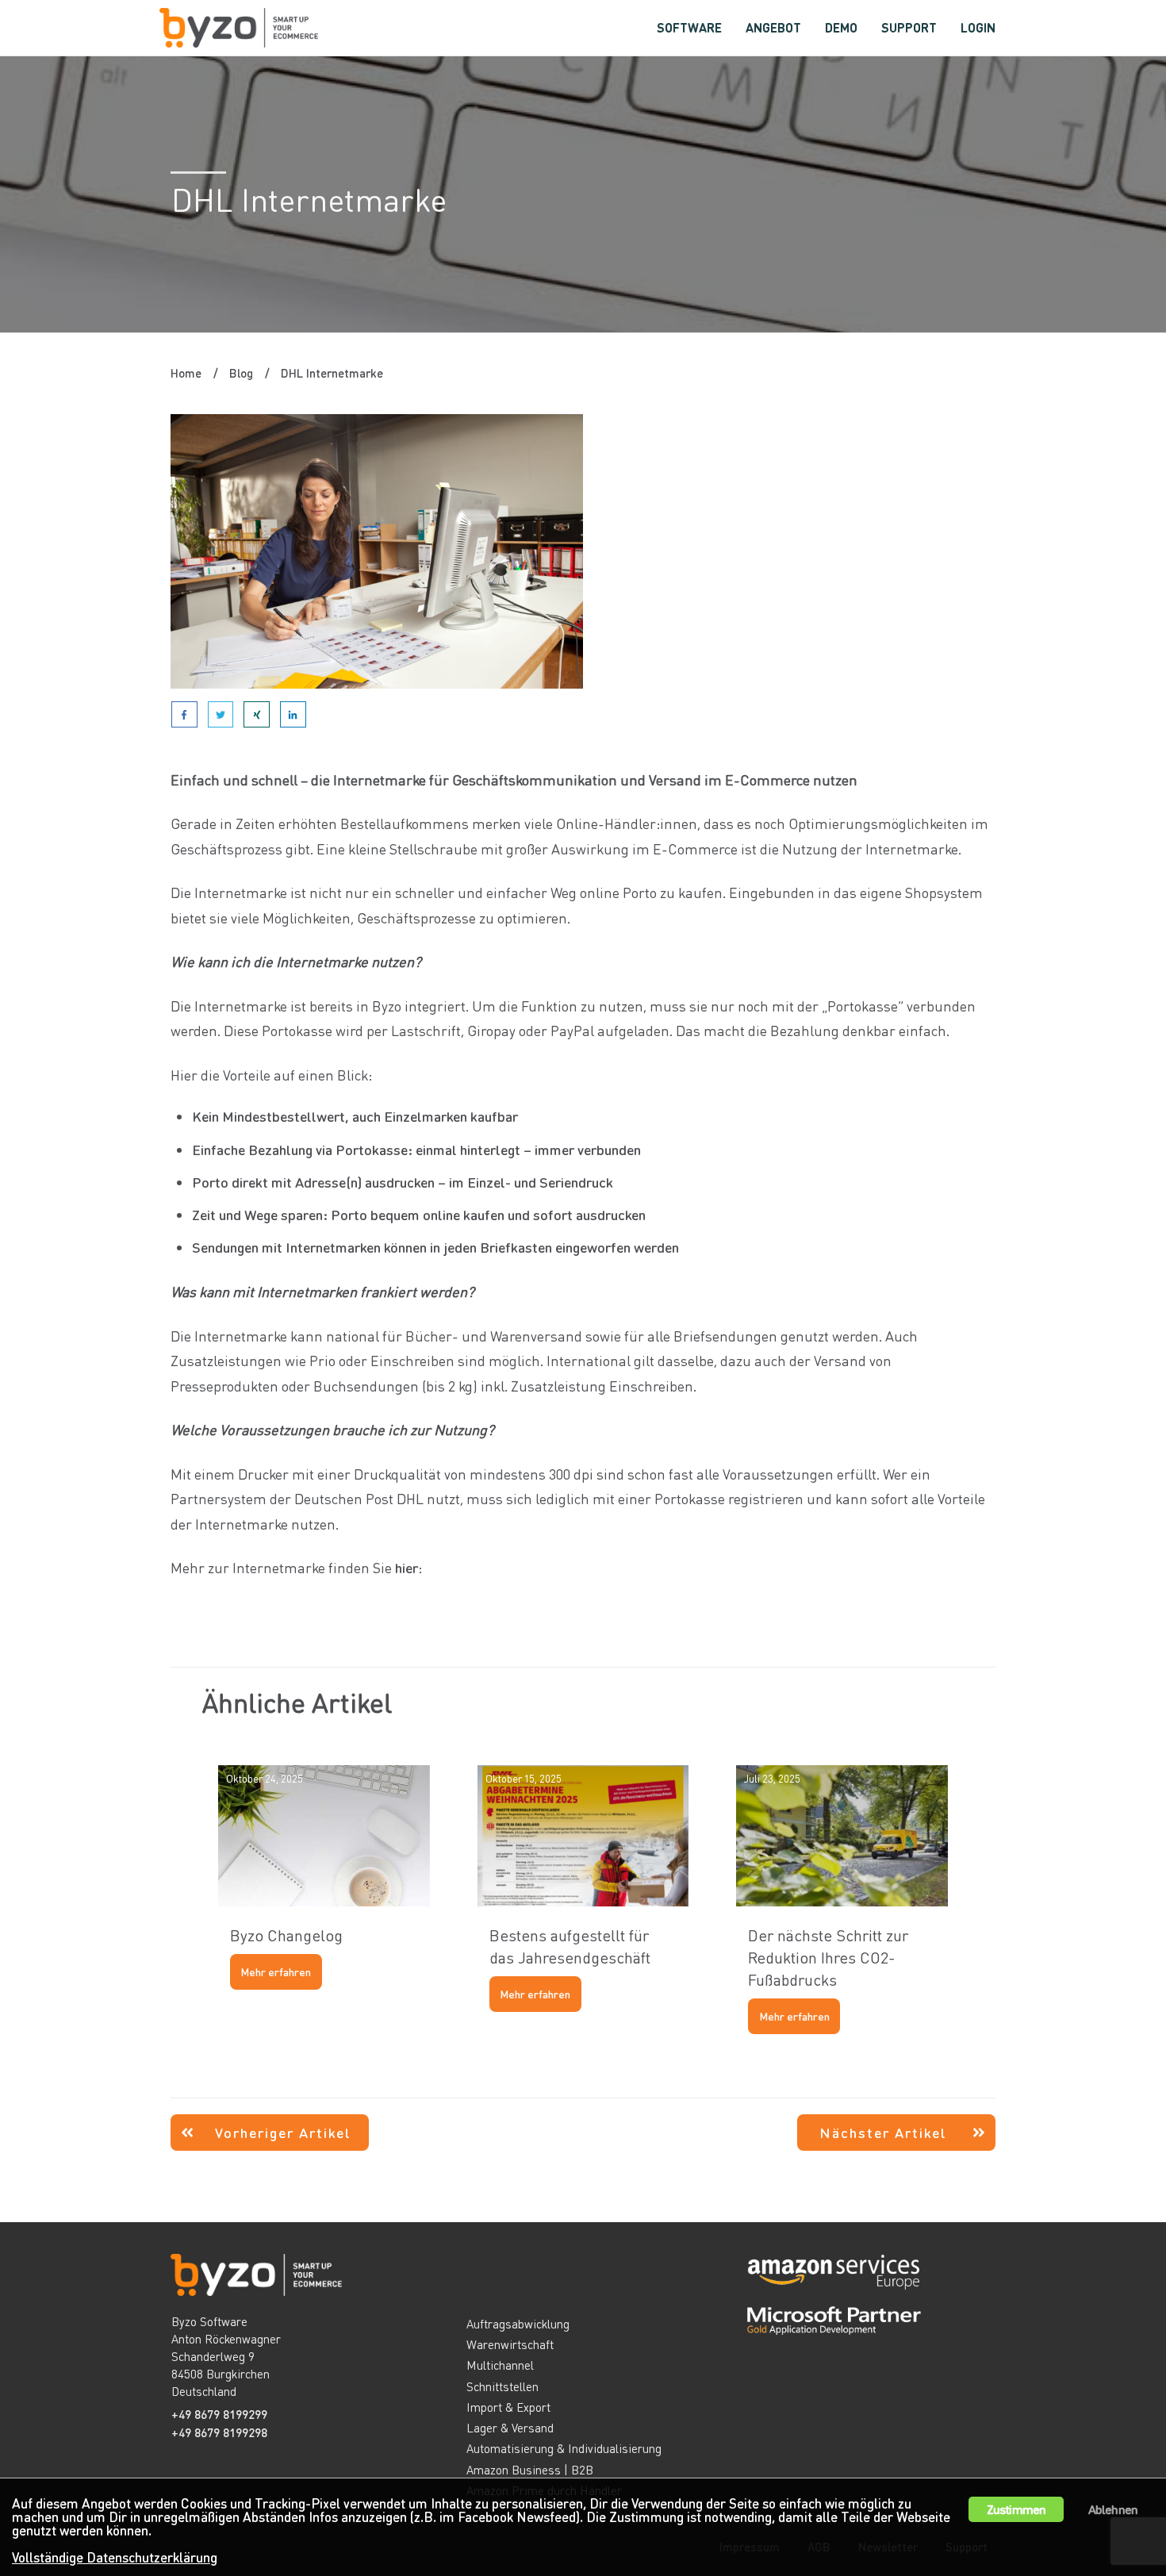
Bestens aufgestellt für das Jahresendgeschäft (583, 1900)
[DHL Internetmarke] (377, 552)
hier (407, 1567)
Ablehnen (1113, 2509)
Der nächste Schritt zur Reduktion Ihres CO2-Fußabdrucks (842, 1900)
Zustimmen (1016, 2509)
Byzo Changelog (324, 1900)
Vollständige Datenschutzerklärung (115, 2557)
